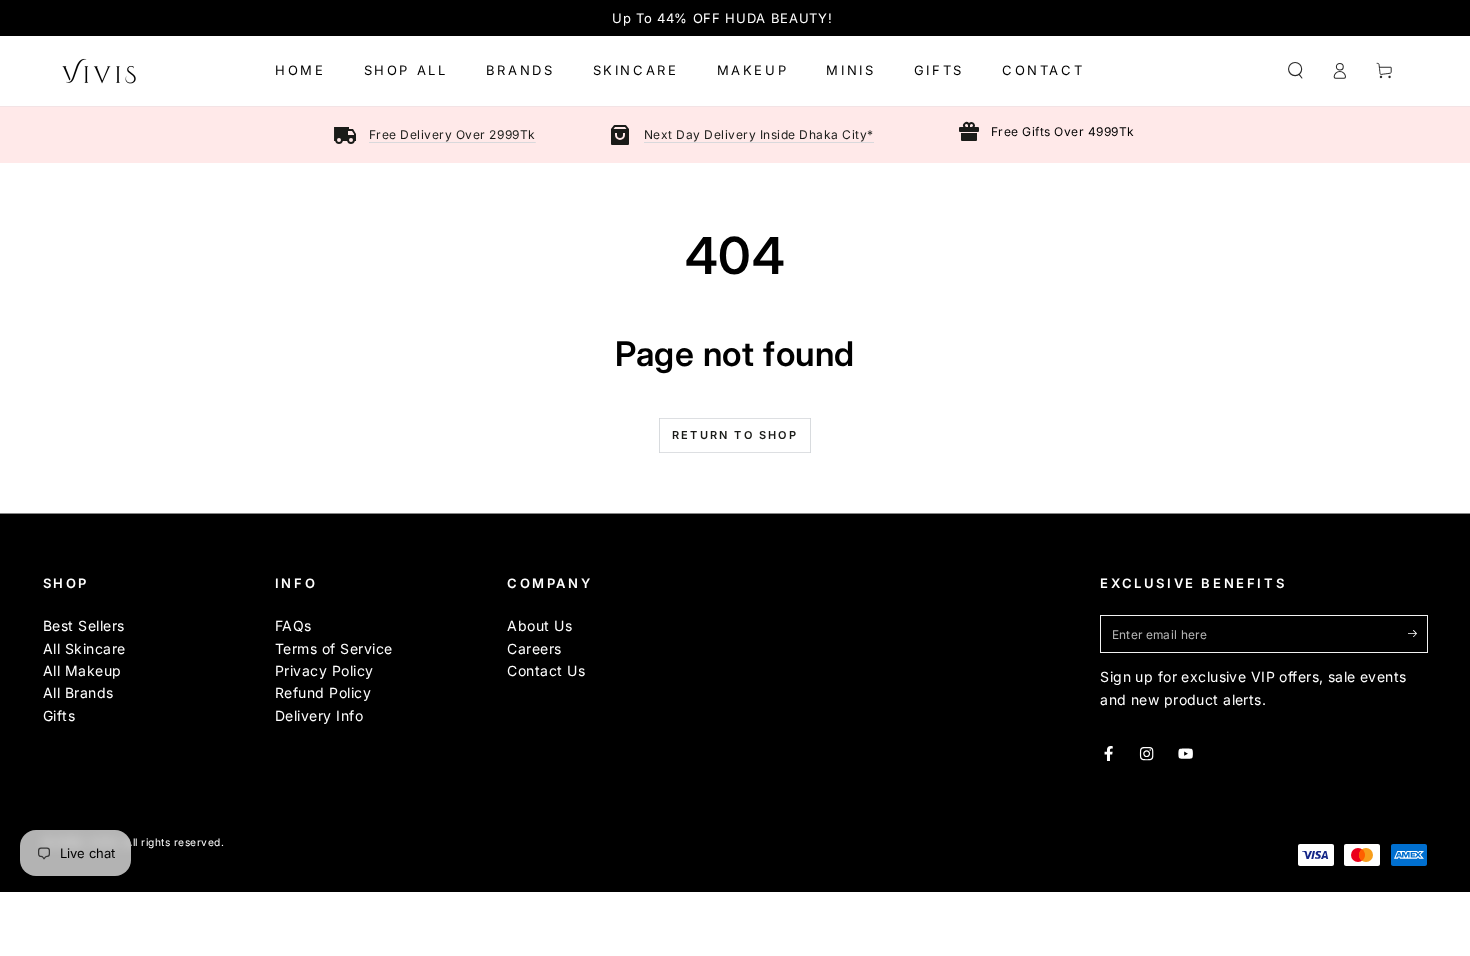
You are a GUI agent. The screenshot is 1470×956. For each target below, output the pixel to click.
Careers (534, 648)
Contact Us (546, 670)
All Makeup (82, 670)
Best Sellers (84, 625)
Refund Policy (323, 692)
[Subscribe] (1418, 633)
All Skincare (84, 648)
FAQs (293, 625)
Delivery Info (319, 715)
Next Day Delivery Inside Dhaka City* (759, 134)
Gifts (59, 715)
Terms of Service (334, 648)
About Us (539, 625)
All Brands (78, 692)
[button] (1296, 70)
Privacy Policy (324, 670)
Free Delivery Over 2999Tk (452, 134)
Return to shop (735, 435)
